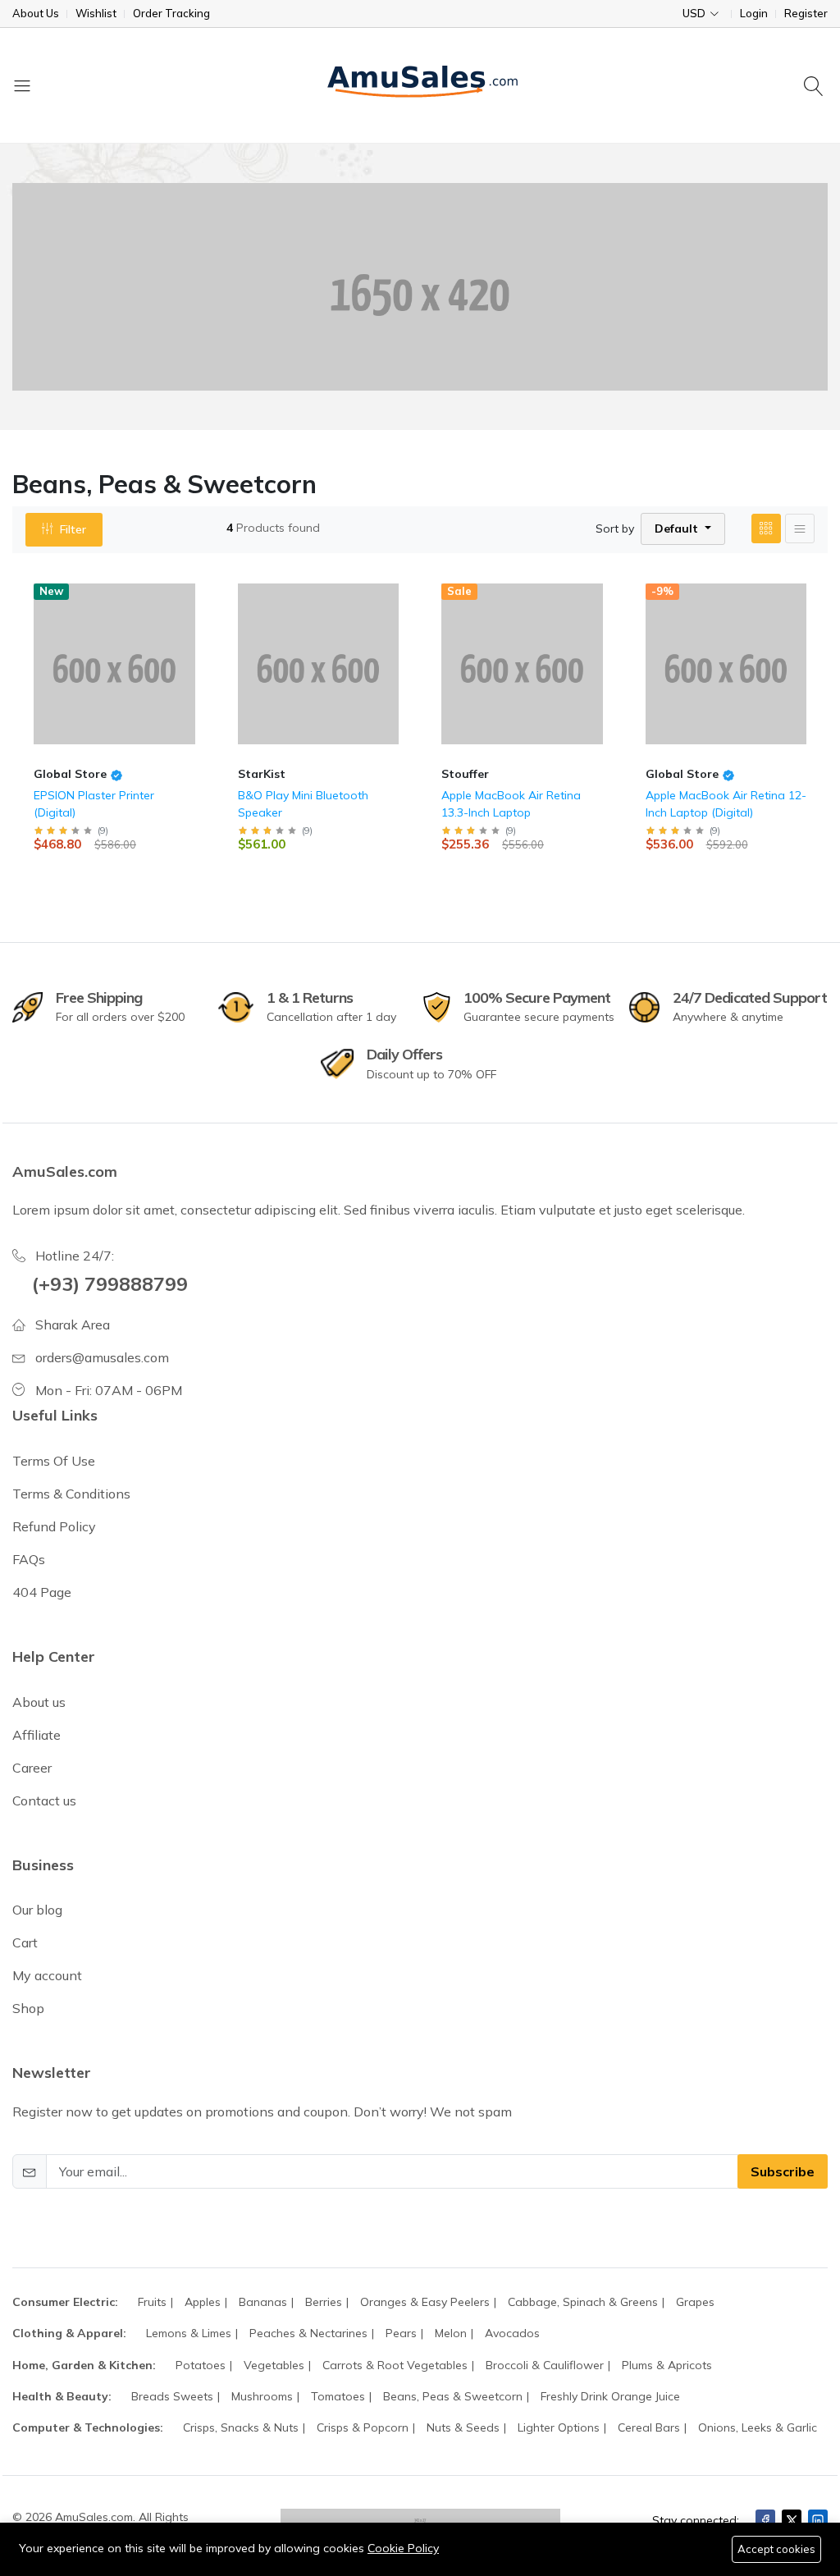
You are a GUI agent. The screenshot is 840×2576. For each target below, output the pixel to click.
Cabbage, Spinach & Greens (583, 2302)
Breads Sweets (172, 2396)
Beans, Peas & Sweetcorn (453, 2396)
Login (754, 14)
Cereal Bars (649, 2427)
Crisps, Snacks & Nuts (241, 2427)
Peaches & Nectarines (308, 2333)
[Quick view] (197, 590)
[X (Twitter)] (792, 2520)
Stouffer (465, 774)
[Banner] (420, 287)
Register (806, 14)
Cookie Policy (403, 2548)
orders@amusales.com (102, 1357)
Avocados (512, 2333)
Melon (451, 2333)
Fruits (152, 2302)
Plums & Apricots (667, 2365)
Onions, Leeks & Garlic (758, 2427)
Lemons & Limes (189, 2333)
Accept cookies (776, 2549)
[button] (683, 529)
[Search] (816, 85)
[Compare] (197, 631)
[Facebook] (765, 2520)
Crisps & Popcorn (363, 2427)
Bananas (263, 2302)
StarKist (262, 774)
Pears (401, 2333)
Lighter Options (559, 2427)
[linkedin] (818, 2520)
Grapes (695, 2302)
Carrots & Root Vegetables (395, 2365)
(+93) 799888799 (110, 1283)
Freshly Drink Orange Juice (610, 2396)
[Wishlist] (197, 610)
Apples (203, 2302)
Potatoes (201, 2365)
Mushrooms (262, 2396)
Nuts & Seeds (463, 2427)
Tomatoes (338, 2396)
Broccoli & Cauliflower (545, 2365)
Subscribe (783, 2171)
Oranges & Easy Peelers (425, 2302)
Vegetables (274, 2365)
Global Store (70, 774)
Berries (324, 2302)
